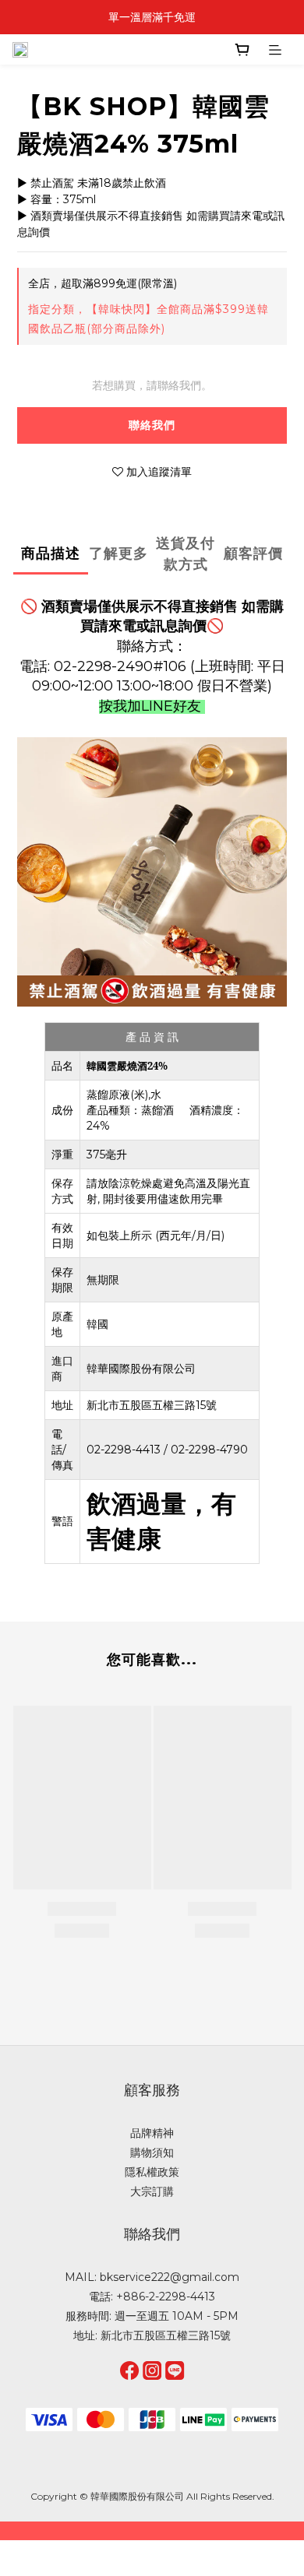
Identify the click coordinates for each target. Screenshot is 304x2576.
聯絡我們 (152, 425)
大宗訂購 (152, 2191)
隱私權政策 (152, 2172)
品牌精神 (152, 2133)
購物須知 (152, 2153)
